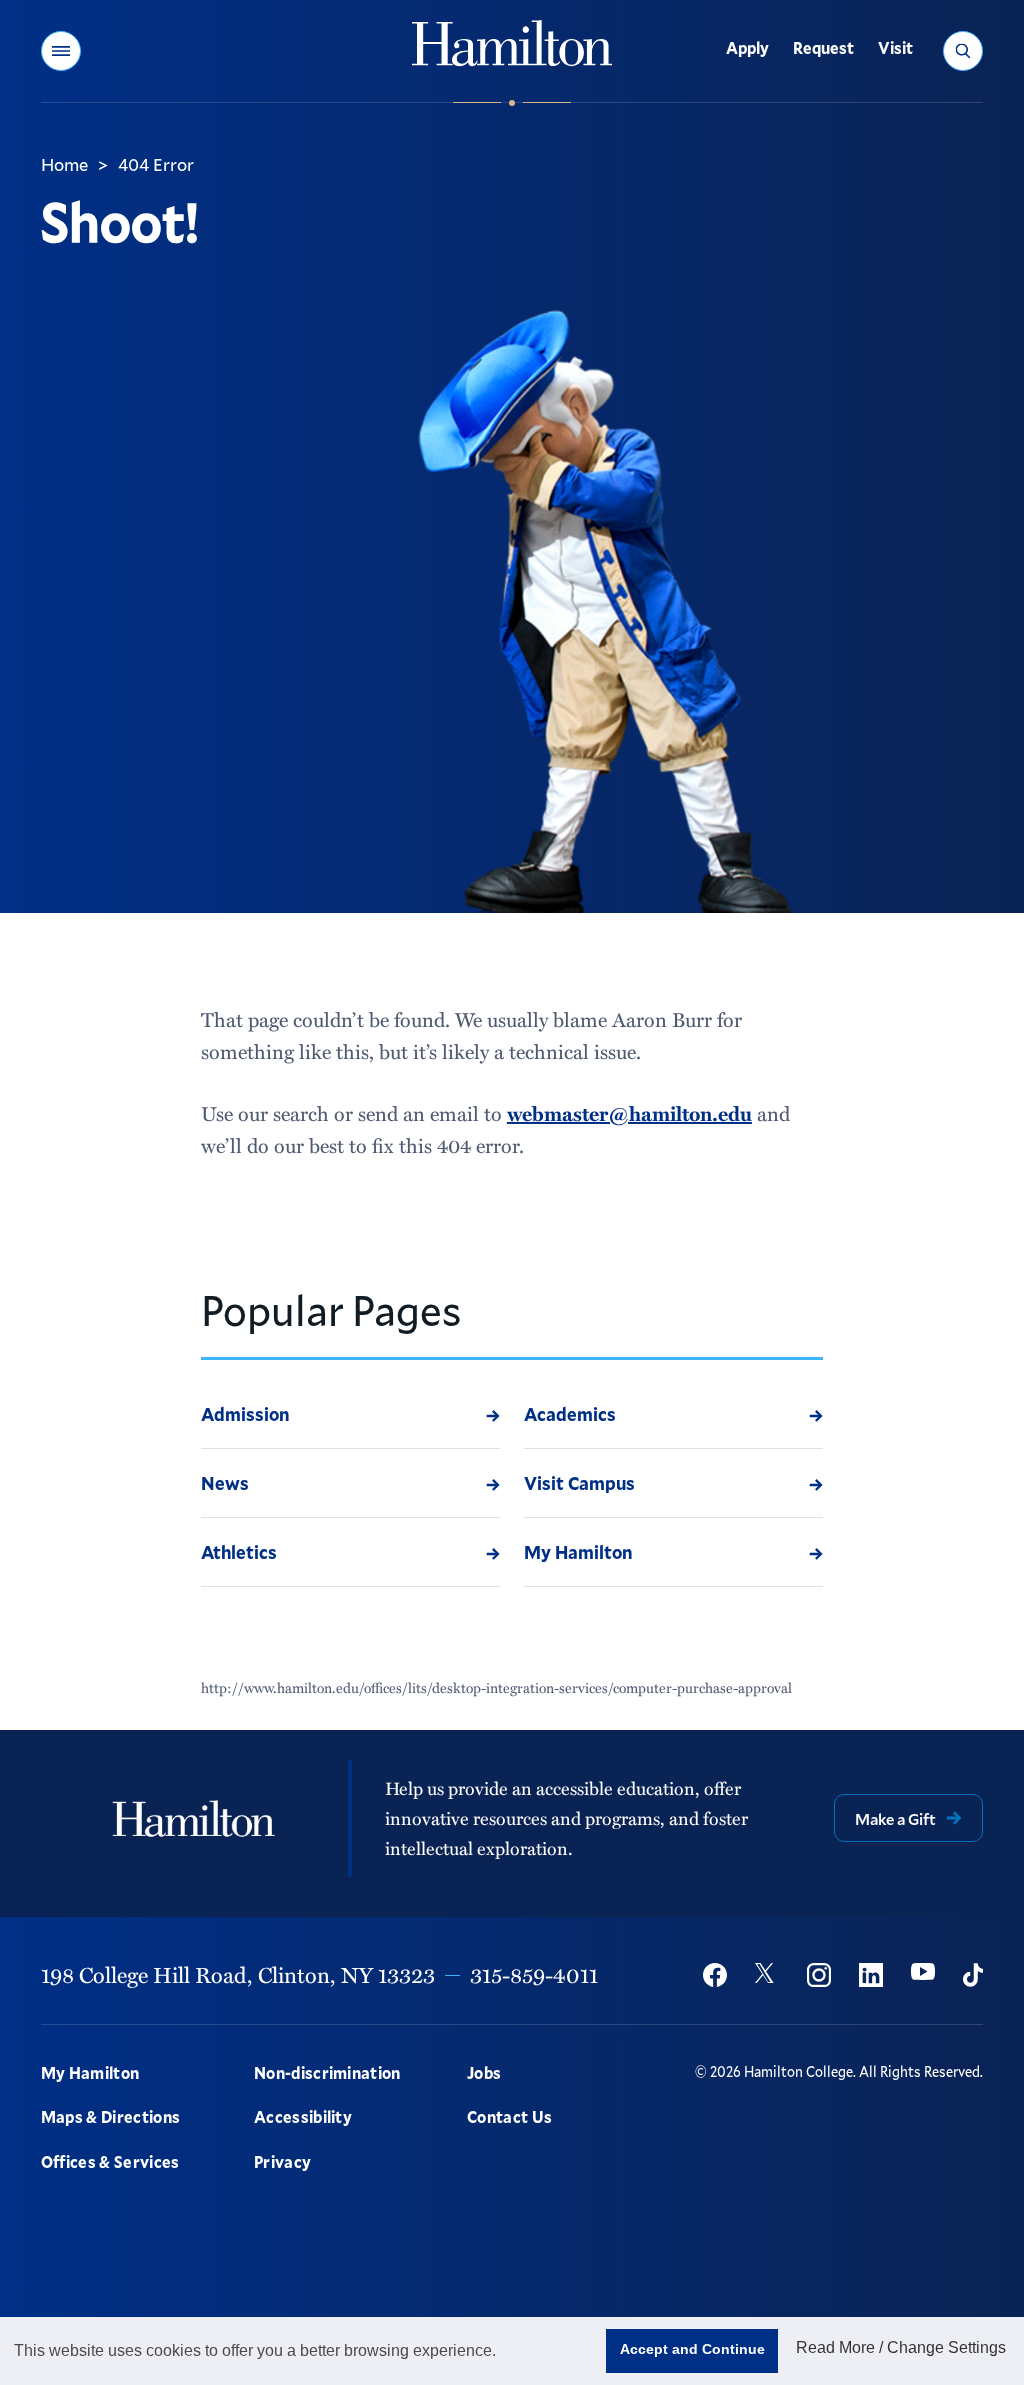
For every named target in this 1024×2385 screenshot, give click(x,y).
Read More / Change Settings (901, 2347)
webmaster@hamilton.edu (629, 1113)
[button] (61, 51)
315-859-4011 (534, 1974)
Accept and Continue (692, 2349)
